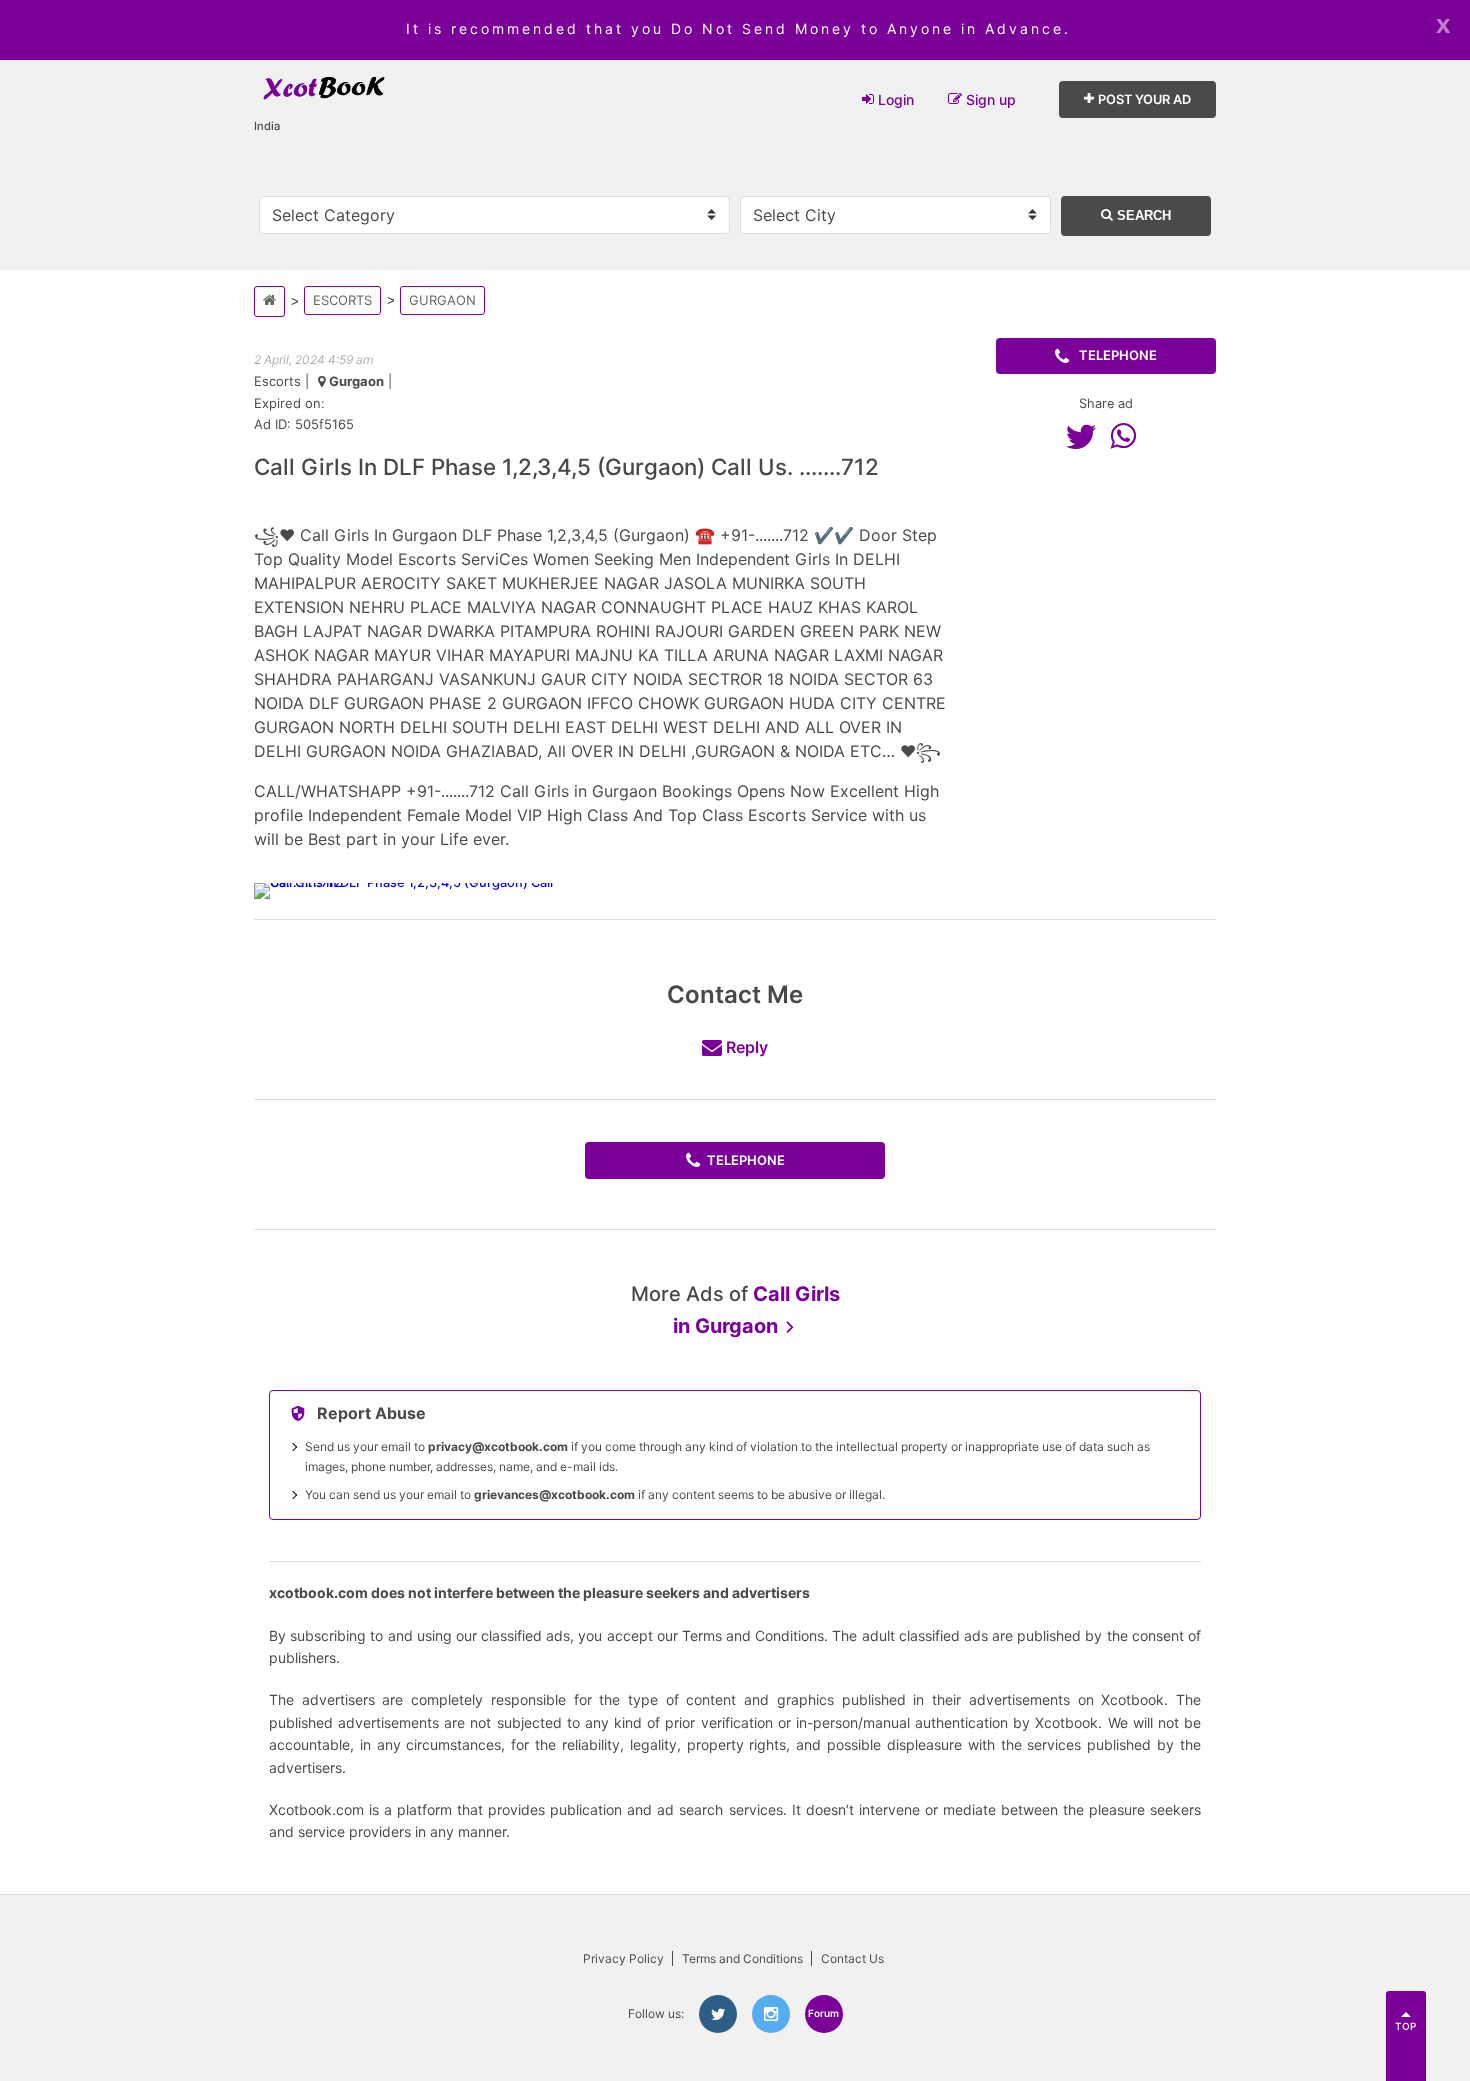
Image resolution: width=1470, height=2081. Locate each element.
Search (1142, 215)
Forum (823, 2013)
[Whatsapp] (1128, 436)
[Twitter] (1086, 436)
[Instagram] (771, 2014)
